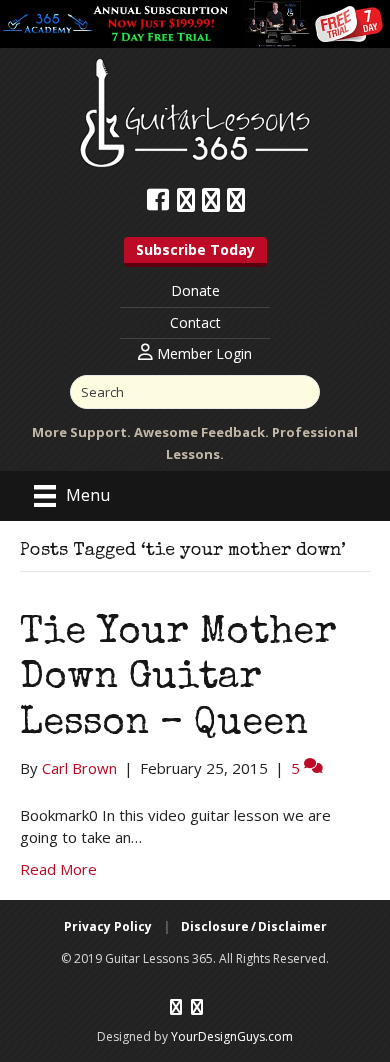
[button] (195, 252)
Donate (195, 290)
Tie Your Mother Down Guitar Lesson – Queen (178, 679)
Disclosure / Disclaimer (254, 926)
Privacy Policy (108, 926)
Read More (58, 869)
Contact (195, 322)
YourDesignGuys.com (232, 1036)
